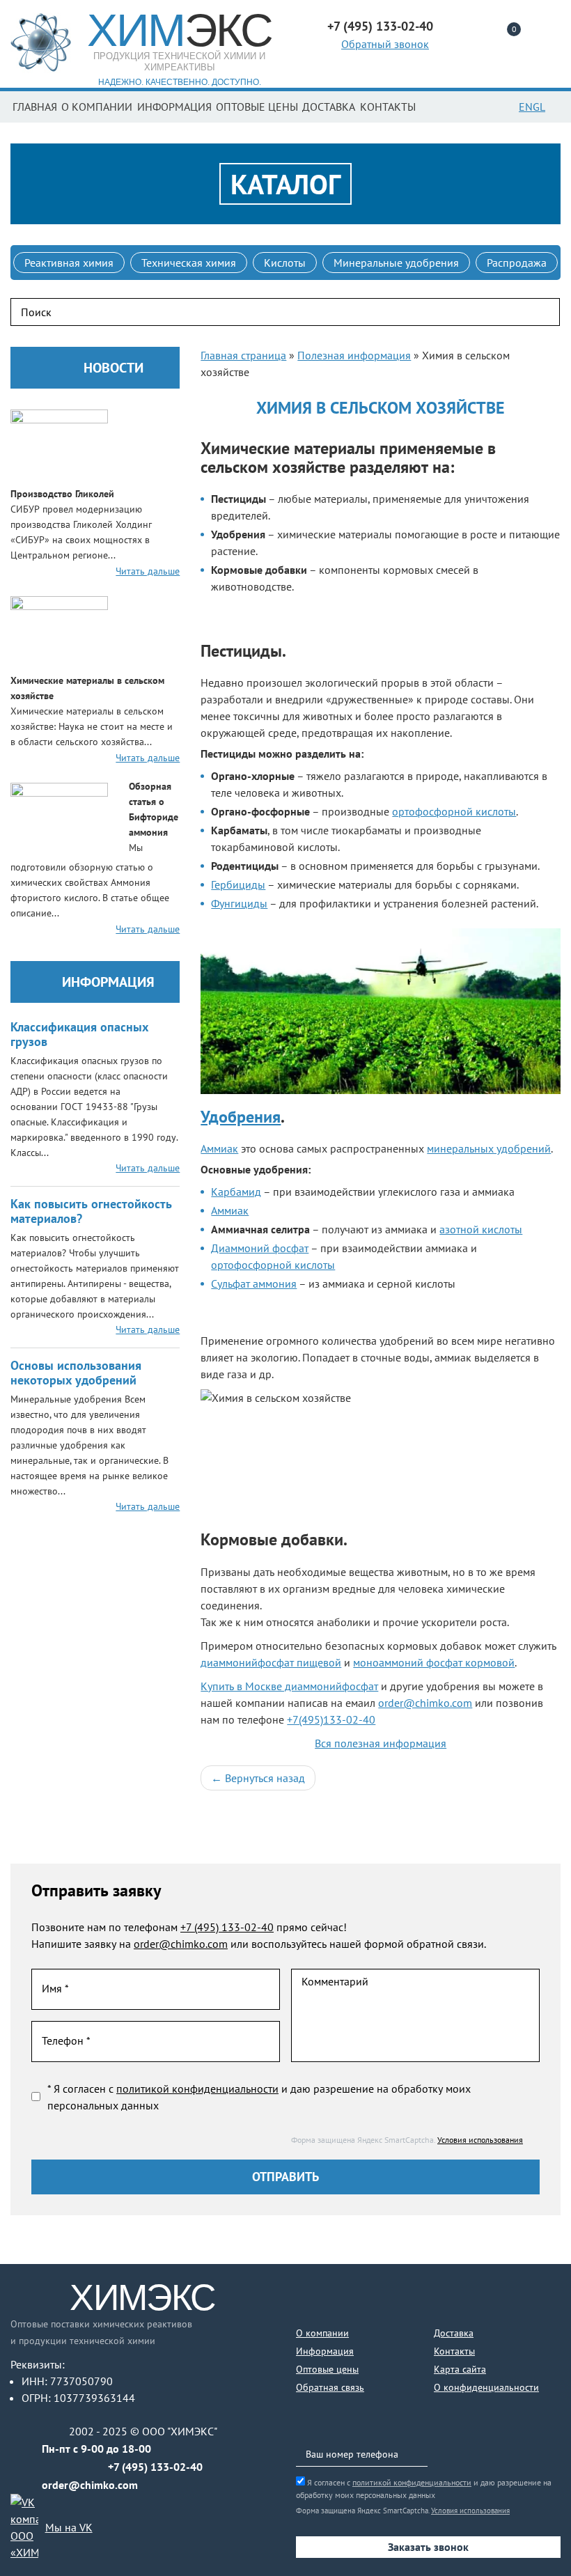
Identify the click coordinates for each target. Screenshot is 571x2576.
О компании (97, 107)
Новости (114, 368)
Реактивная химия (69, 263)
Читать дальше (148, 571)
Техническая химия (189, 263)
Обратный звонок (385, 44)
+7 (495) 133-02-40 (227, 1927)
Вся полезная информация (381, 1743)
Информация (174, 107)
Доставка (329, 107)
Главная (35, 107)
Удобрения (241, 1117)
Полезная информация (354, 355)
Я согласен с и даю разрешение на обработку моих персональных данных (424, 2489)
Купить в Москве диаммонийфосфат (289, 1686)
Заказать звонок (428, 2547)
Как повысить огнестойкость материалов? (91, 1211)
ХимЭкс (143, 2297)
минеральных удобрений (489, 1148)
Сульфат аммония (254, 1283)
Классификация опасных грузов (79, 1034)
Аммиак (219, 1148)
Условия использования (480, 2140)
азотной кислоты (481, 1229)
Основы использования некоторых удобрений (76, 1373)
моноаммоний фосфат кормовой (434, 1662)
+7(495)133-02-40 (331, 1719)
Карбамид (236, 1192)
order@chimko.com (425, 1703)
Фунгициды (239, 903)
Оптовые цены (257, 107)
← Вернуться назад (258, 1778)
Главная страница (243, 355)
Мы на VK (69, 2527)
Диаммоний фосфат (260, 1248)
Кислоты (285, 263)
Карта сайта (460, 2369)
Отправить (285, 2177)
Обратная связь (330, 2387)
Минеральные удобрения (396, 263)
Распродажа (517, 263)
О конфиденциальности (486, 2387)
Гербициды (238, 884)
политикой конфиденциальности (197, 2089)
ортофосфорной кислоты (454, 811)
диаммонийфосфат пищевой (271, 1662)
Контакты (388, 107)
